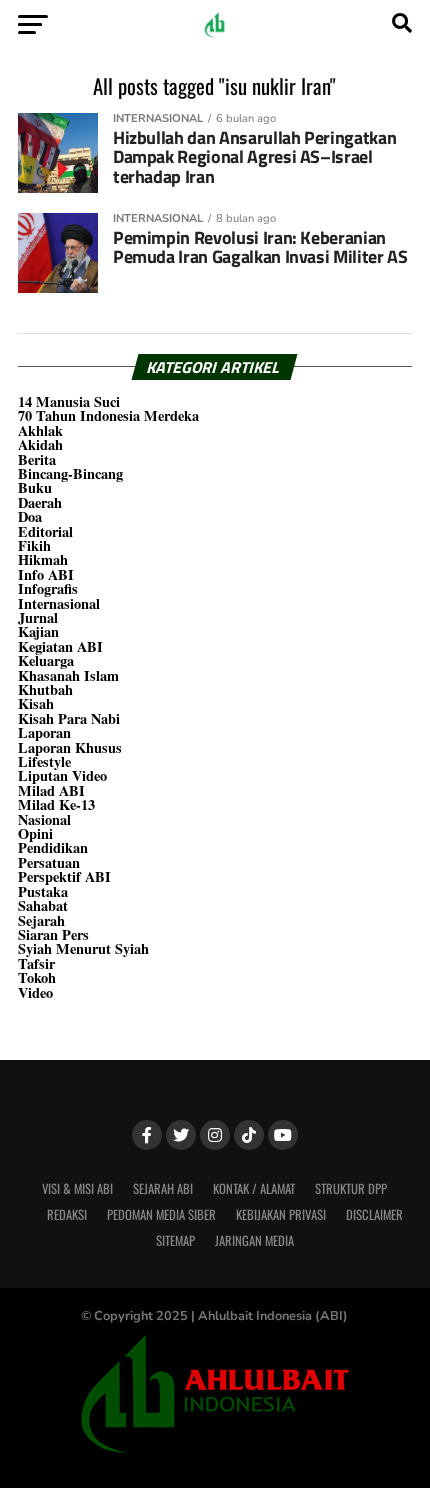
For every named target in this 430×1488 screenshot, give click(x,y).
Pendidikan (53, 847)
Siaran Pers (53, 934)
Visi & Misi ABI (77, 1188)
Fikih (34, 545)
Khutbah (45, 689)
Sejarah (41, 920)
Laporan (44, 732)
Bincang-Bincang (70, 473)
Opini (35, 833)
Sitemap (175, 1240)
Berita (37, 459)
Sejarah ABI (163, 1188)
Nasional (44, 819)
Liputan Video (62, 775)
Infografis (48, 588)
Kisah (36, 703)
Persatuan (49, 862)
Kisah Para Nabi (69, 718)
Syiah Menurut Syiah (83, 948)
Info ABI (46, 574)
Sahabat (43, 905)
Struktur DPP (351, 1188)
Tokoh (37, 977)
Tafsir (36, 963)
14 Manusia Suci (69, 401)
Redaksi (67, 1214)
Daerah (40, 502)
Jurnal (38, 617)
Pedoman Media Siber (161, 1214)
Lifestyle (44, 761)
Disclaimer (374, 1214)
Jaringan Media (254, 1240)
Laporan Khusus (70, 747)
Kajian (38, 631)
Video (35, 992)
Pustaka (43, 891)
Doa (30, 516)
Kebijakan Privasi (281, 1214)
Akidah (40, 444)
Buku (35, 487)
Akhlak (40, 430)
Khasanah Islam (68, 675)
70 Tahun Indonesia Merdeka (108, 415)
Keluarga (46, 660)
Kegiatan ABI (60, 646)
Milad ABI (51, 790)
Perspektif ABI (64, 876)
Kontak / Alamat (254, 1188)
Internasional (59, 603)
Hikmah (43, 559)
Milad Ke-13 (56, 804)
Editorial (45, 531)
